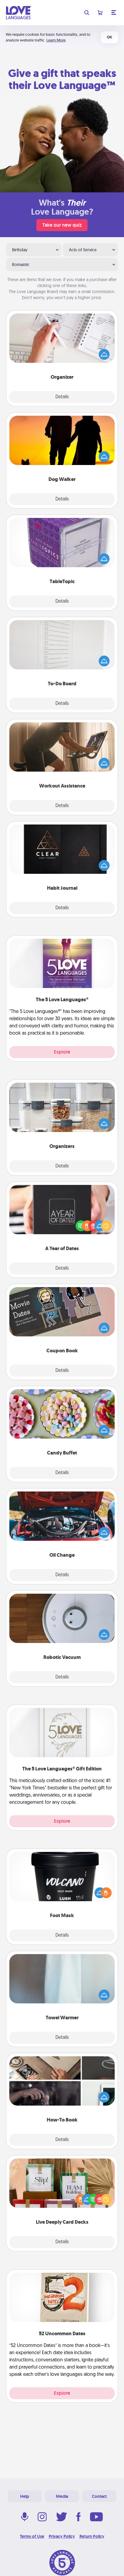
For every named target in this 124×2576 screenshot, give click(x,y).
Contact (99, 2496)
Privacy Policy (62, 2536)
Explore (62, 1052)
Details (62, 397)
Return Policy (92, 2536)
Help (25, 2496)
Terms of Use (32, 2536)
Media (62, 2496)
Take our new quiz (62, 225)
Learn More (56, 40)
